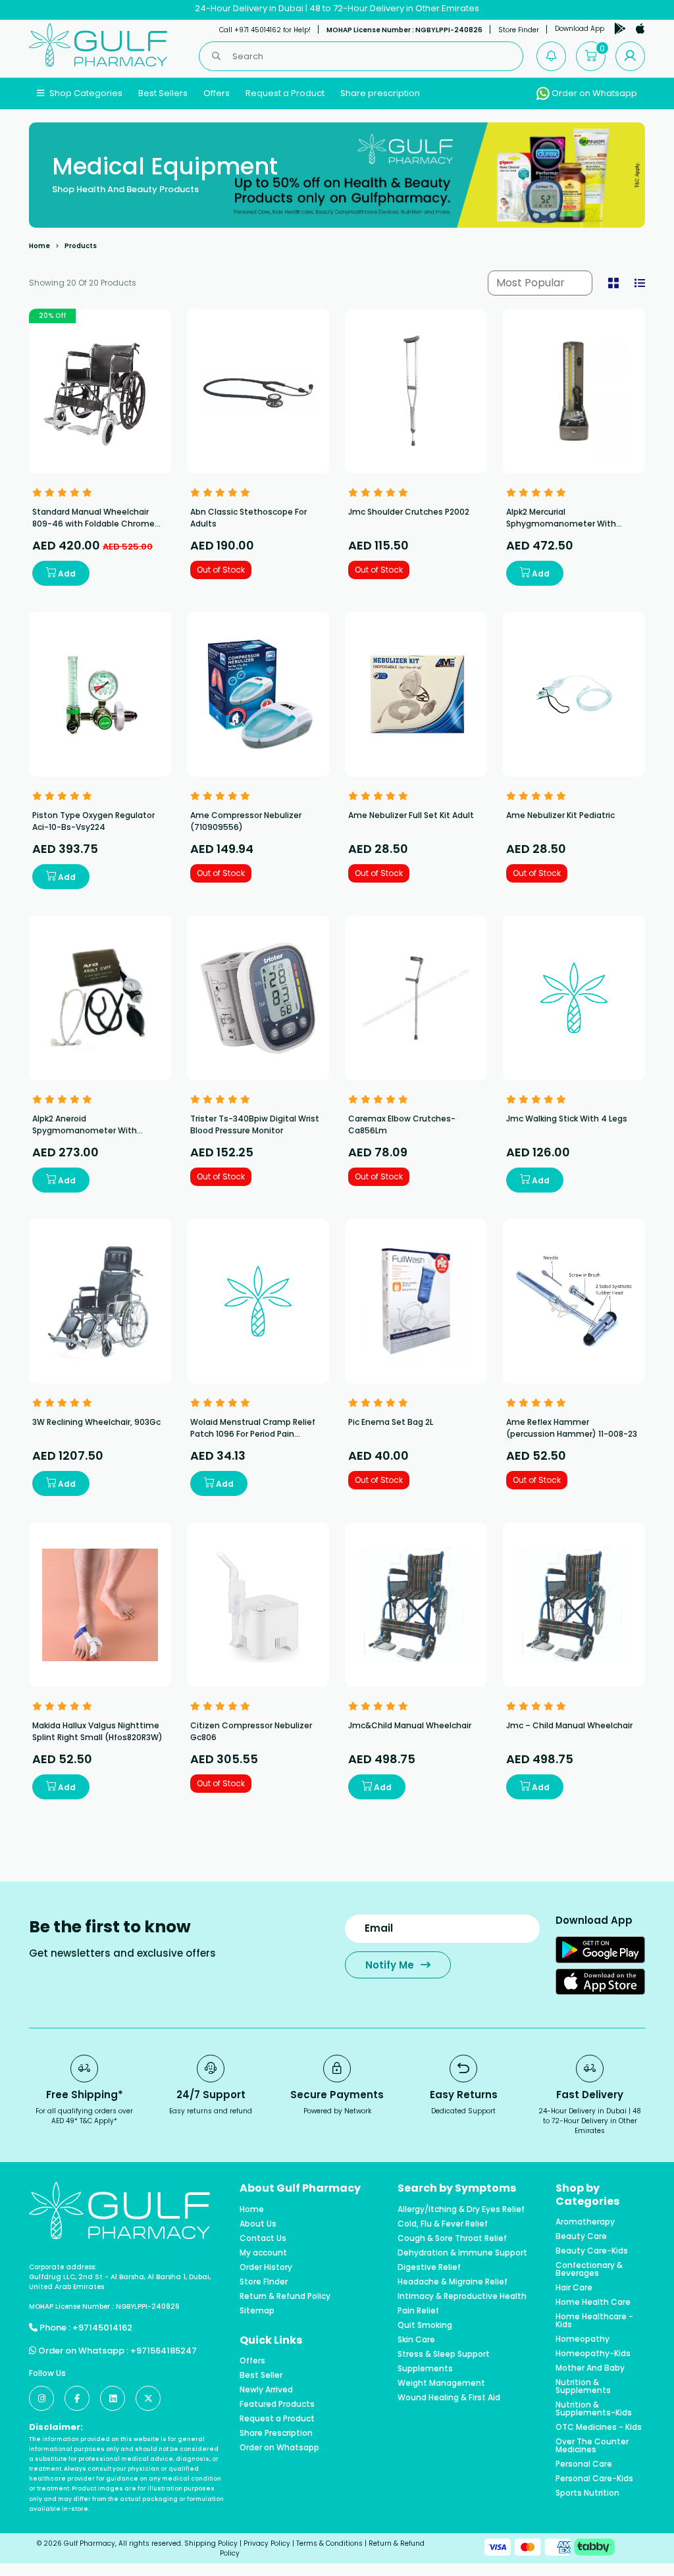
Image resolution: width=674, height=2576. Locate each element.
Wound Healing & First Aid (449, 2398)
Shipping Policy (211, 2543)
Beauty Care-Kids (592, 2251)
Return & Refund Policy (285, 2296)
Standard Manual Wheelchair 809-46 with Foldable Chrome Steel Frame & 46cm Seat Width (97, 524)
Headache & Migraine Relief (453, 2282)
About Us (258, 2224)
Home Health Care (593, 2302)
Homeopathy (583, 2339)
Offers (217, 93)
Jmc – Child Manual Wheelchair (569, 1725)
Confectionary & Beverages (589, 2269)
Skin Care (416, 2340)
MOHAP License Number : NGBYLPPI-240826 (404, 30)
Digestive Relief (429, 2267)
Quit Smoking (425, 2325)
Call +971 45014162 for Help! (265, 30)
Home (39, 246)
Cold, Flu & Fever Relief (443, 2224)
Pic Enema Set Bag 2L (391, 1422)
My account (263, 2253)
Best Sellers (163, 93)
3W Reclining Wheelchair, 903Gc (96, 1422)
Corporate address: (63, 2267)
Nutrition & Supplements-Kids (594, 2409)
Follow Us (47, 2373)
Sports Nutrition (587, 2493)
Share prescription (380, 93)
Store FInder (264, 2282)
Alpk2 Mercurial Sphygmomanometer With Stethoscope (561, 524)
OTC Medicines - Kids (599, 2427)
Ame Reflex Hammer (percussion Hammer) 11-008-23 (572, 1428)
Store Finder (519, 30)
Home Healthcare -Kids (594, 2321)
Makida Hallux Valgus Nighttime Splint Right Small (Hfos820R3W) (97, 1731)
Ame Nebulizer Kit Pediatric (560, 815)
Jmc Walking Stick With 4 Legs (567, 1119)
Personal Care (584, 2464)
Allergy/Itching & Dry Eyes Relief (461, 2209)
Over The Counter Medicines (592, 2446)
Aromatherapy (585, 2222)
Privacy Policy (267, 2543)
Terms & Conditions (329, 2543)
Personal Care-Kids (594, 2479)
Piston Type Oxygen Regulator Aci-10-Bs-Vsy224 (93, 821)
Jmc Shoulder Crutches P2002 (409, 512)
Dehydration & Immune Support (462, 2253)
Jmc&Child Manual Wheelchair (410, 1725)
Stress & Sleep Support (444, 2354)
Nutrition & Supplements (583, 2386)
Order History (266, 2267)
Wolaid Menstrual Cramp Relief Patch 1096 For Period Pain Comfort (253, 1434)
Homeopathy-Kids (593, 2354)
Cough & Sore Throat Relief (452, 2238)
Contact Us (263, 2238)
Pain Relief (418, 2311)
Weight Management (441, 2383)
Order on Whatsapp (593, 93)
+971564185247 (164, 2351)
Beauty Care (581, 2236)
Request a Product (285, 93)
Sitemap (257, 2311)
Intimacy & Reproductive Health (462, 2296)
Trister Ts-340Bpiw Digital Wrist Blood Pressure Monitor (255, 1124)
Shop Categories (85, 93)
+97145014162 (102, 2328)
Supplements (425, 2369)
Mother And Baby (590, 2368)
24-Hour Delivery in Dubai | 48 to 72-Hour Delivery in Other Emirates (337, 8)
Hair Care (574, 2288)
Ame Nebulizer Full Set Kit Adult (411, 815)
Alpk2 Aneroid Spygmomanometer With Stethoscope (85, 1130)
